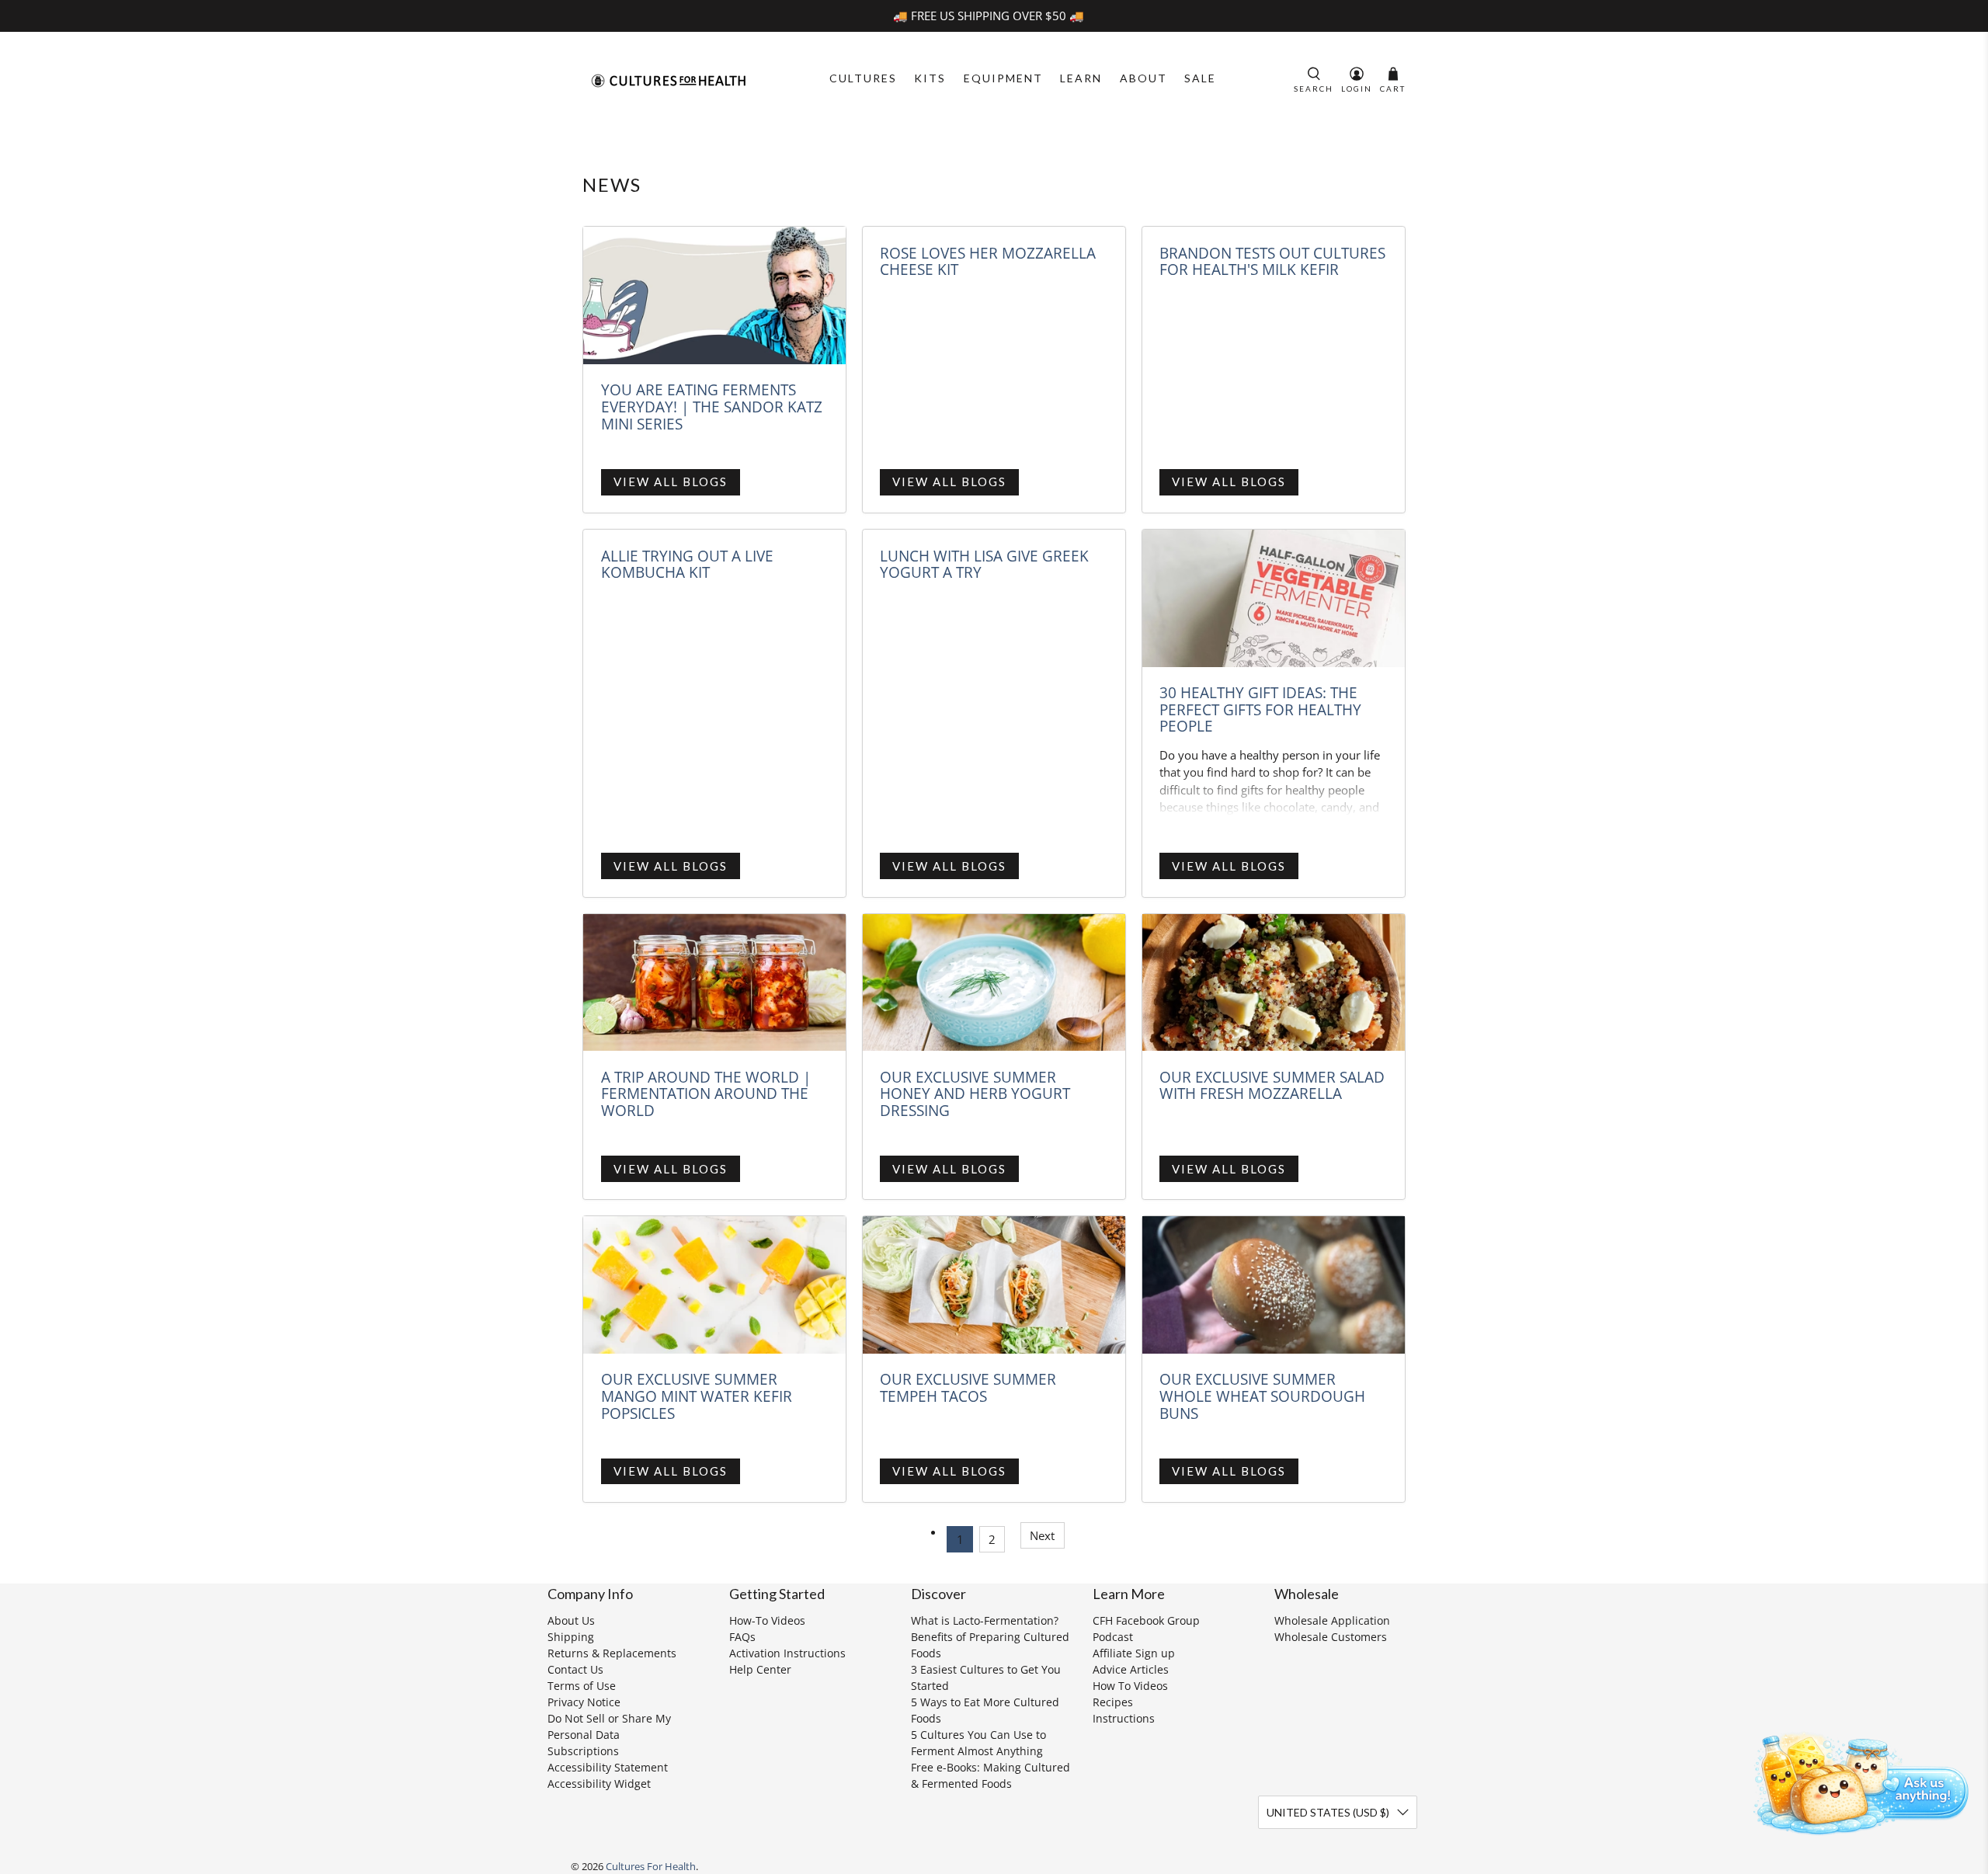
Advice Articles (1131, 1669)
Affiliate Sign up (1134, 1653)
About (1143, 78)
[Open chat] (1856, 1781)
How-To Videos (767, 1620)
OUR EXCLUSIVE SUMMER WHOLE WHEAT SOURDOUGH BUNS (1262, 1396)
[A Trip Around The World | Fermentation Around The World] (714, 983)
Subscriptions (583, 1751)
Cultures (863, 78)
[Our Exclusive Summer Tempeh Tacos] (994, 1285)
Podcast (1113, 1637)
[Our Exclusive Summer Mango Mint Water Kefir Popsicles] (714, 1285)
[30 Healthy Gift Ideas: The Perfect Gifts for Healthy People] (1274, 598)
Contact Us (575, 1669)
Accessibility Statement (608, 1767)
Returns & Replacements (612, 1653)
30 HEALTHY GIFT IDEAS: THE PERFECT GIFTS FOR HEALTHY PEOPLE (1260, 709)
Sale (1200, 78)
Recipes (1113, 1702)
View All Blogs (671, 482)
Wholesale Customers (1331, 1637)
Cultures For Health (651, 1867)
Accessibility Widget (599, 1784)
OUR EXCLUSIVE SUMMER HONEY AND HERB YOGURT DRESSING (975, 1093)
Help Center (760, 1669)
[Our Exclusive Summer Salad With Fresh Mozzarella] (1274, 983)
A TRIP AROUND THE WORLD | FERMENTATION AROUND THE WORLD (706, 1093)
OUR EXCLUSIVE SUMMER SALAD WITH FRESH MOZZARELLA (1272, 1085)
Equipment (1003, 78)
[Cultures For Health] (669, 81)
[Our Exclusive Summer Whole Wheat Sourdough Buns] (1274, 1285)
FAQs (742, 1637)
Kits (930, 78)
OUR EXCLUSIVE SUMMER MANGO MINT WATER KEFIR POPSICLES (697, 1396)
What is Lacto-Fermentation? (985, 1620)
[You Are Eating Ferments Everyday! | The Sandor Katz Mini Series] (714, 296)
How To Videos (1130, 1686)
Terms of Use (582, 1686)
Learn (1081, 78)
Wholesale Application (1332, 1620)
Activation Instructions (787, 1653)
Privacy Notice (584, 1702)
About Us (571, 1620)
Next (1042, 1535)
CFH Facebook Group (1146, 1620)
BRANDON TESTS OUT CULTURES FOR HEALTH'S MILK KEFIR (1272, 261)
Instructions (1124, 1718)
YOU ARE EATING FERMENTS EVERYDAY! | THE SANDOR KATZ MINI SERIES (712, 406)
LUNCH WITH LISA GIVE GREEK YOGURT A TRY (984, 564)
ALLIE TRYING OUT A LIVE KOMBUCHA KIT (687, 564)
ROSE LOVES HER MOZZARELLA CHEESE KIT (988, 261)
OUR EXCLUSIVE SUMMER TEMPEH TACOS (968, 1387)
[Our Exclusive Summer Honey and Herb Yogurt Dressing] (994, 983)
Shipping (571, 1637)
